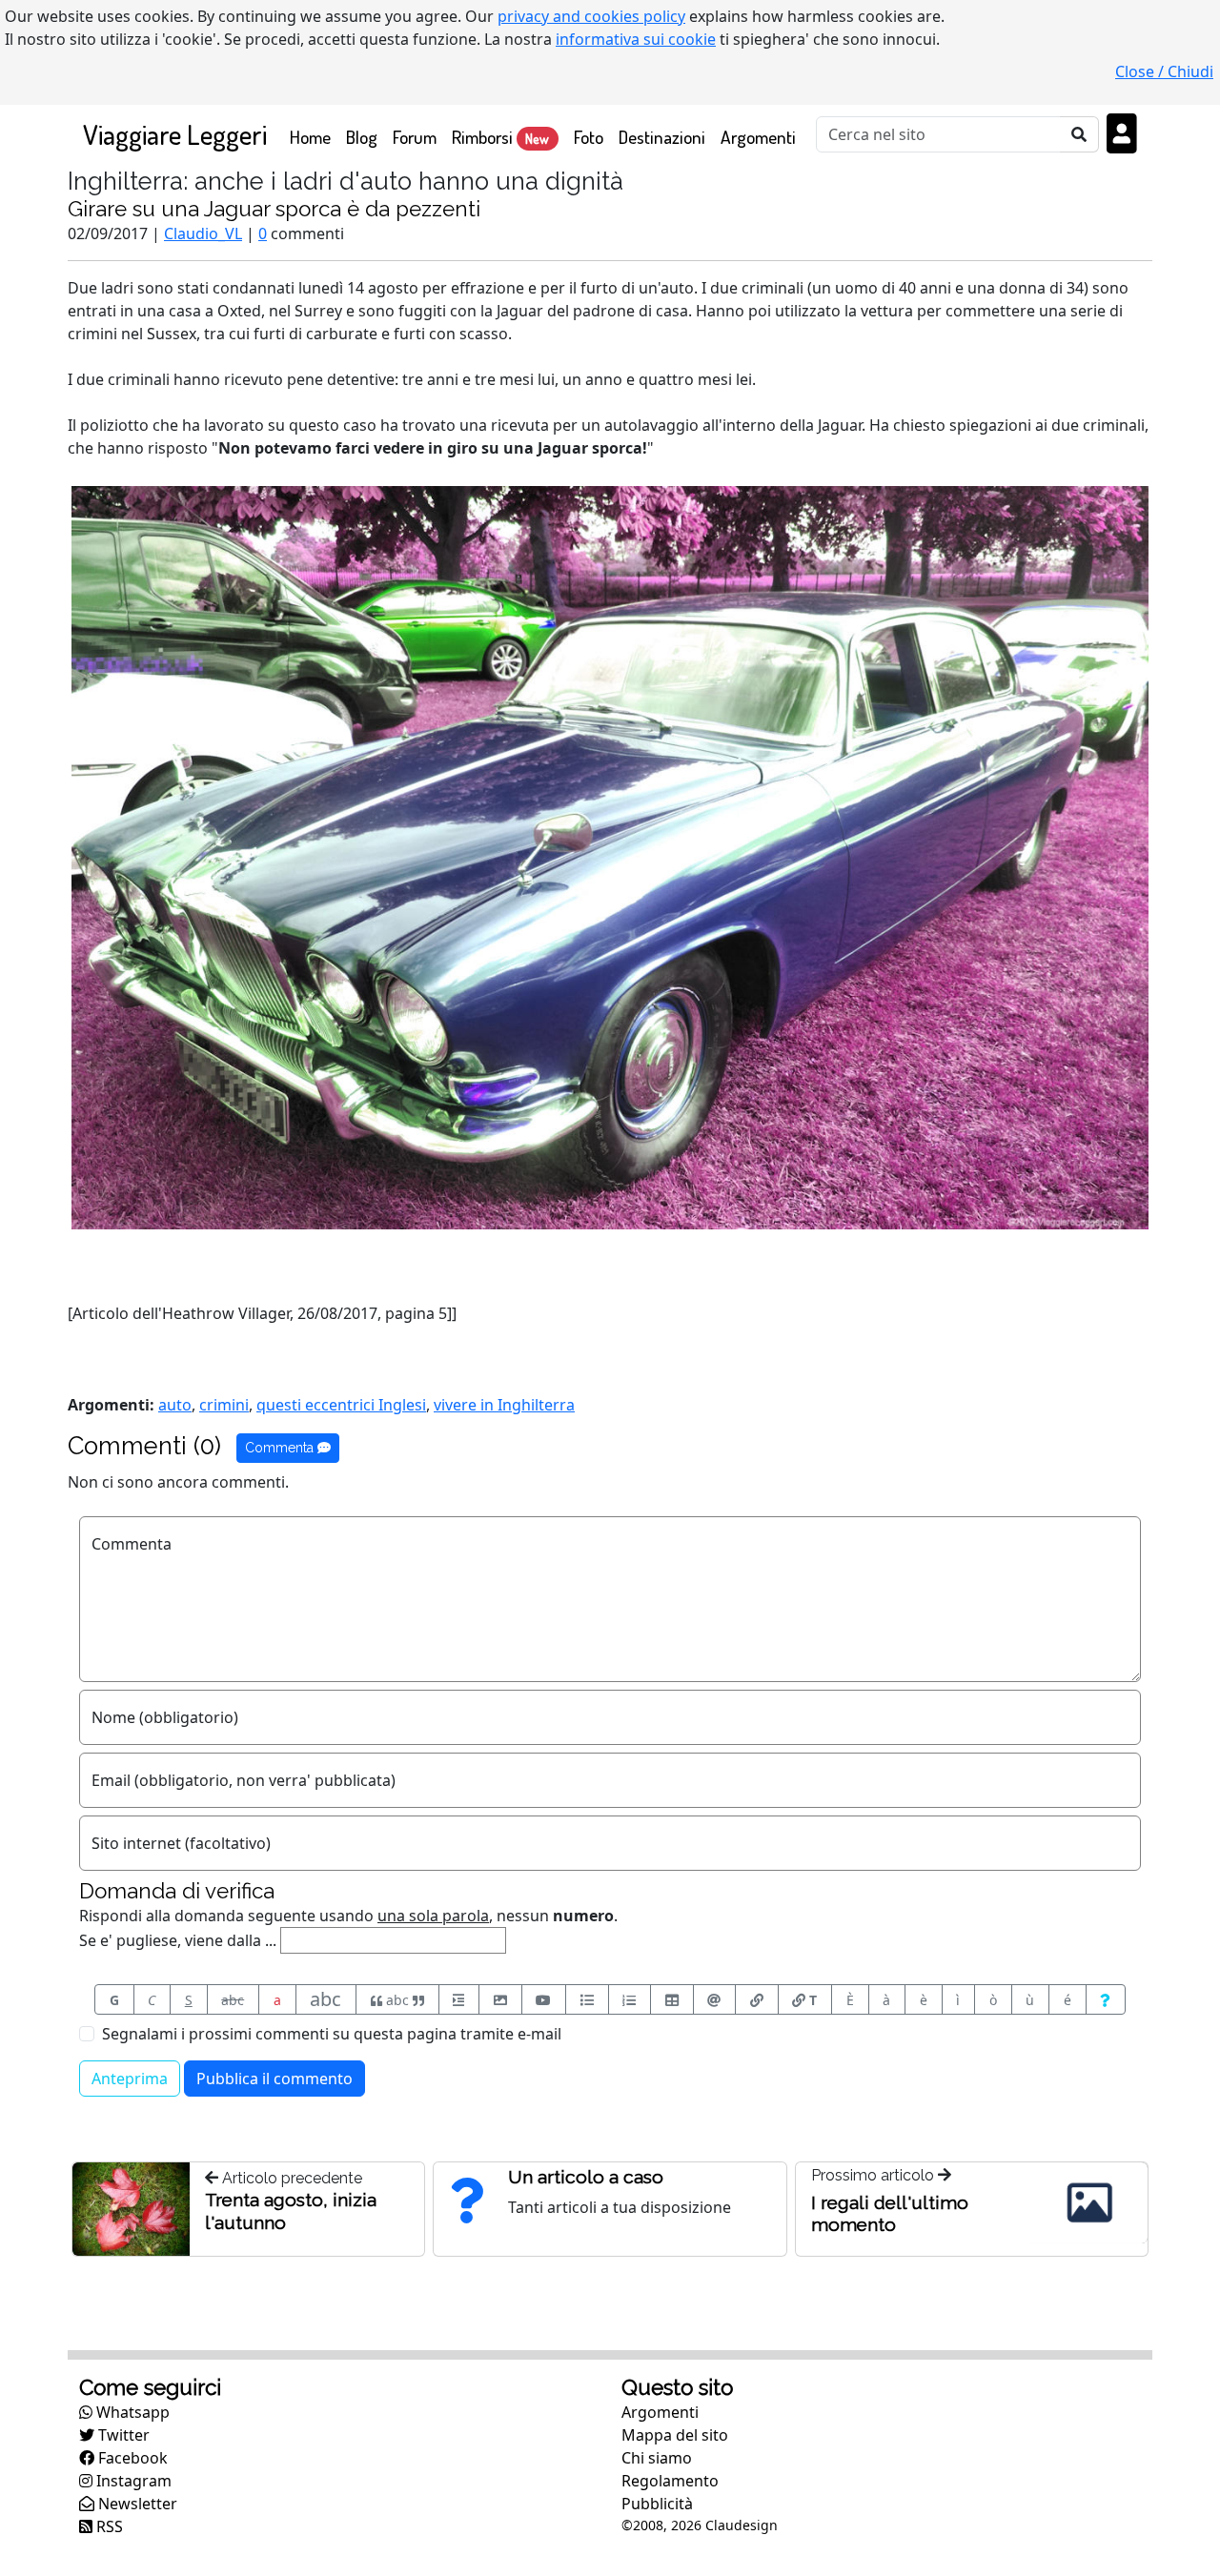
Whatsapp (131, 2412)
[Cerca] (1079, 134)
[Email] (715, 1999)
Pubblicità (657, 2504)
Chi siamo (657, 2458)
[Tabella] (672, 1999)
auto (175, 1405)
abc (233, 2000)
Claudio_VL (203, 233)
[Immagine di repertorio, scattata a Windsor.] (610, 856)
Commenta (281, 1448)
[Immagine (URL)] (500, 1999)
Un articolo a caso (586, 2177)
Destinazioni (662, 137)
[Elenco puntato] (587, 1999)
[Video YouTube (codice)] (544, 1999)
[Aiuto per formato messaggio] (1106, 1999)
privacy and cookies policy (591, 16)
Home (314, 136)
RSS (108, 2526)
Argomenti (758, 137)
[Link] (757, 1999)
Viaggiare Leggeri (175, 134)
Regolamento (670, 2481)
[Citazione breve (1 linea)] (459, 1999)
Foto (589, 137)
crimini (224, 1405)
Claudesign (742, 2525)
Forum (415, 137)
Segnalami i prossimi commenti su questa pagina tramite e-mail (332, 2034)
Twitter (122, 2435)
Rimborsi (500, 137)
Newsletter (136, 2504)
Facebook (131, 2458)
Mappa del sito (675, 2435)
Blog (362, 137)
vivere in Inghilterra (504, 1405)
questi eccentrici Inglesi (341, 1405)
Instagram (132, 2481)
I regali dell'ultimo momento (890, 2213)
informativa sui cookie (636, 39)
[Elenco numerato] (630, 1999)
